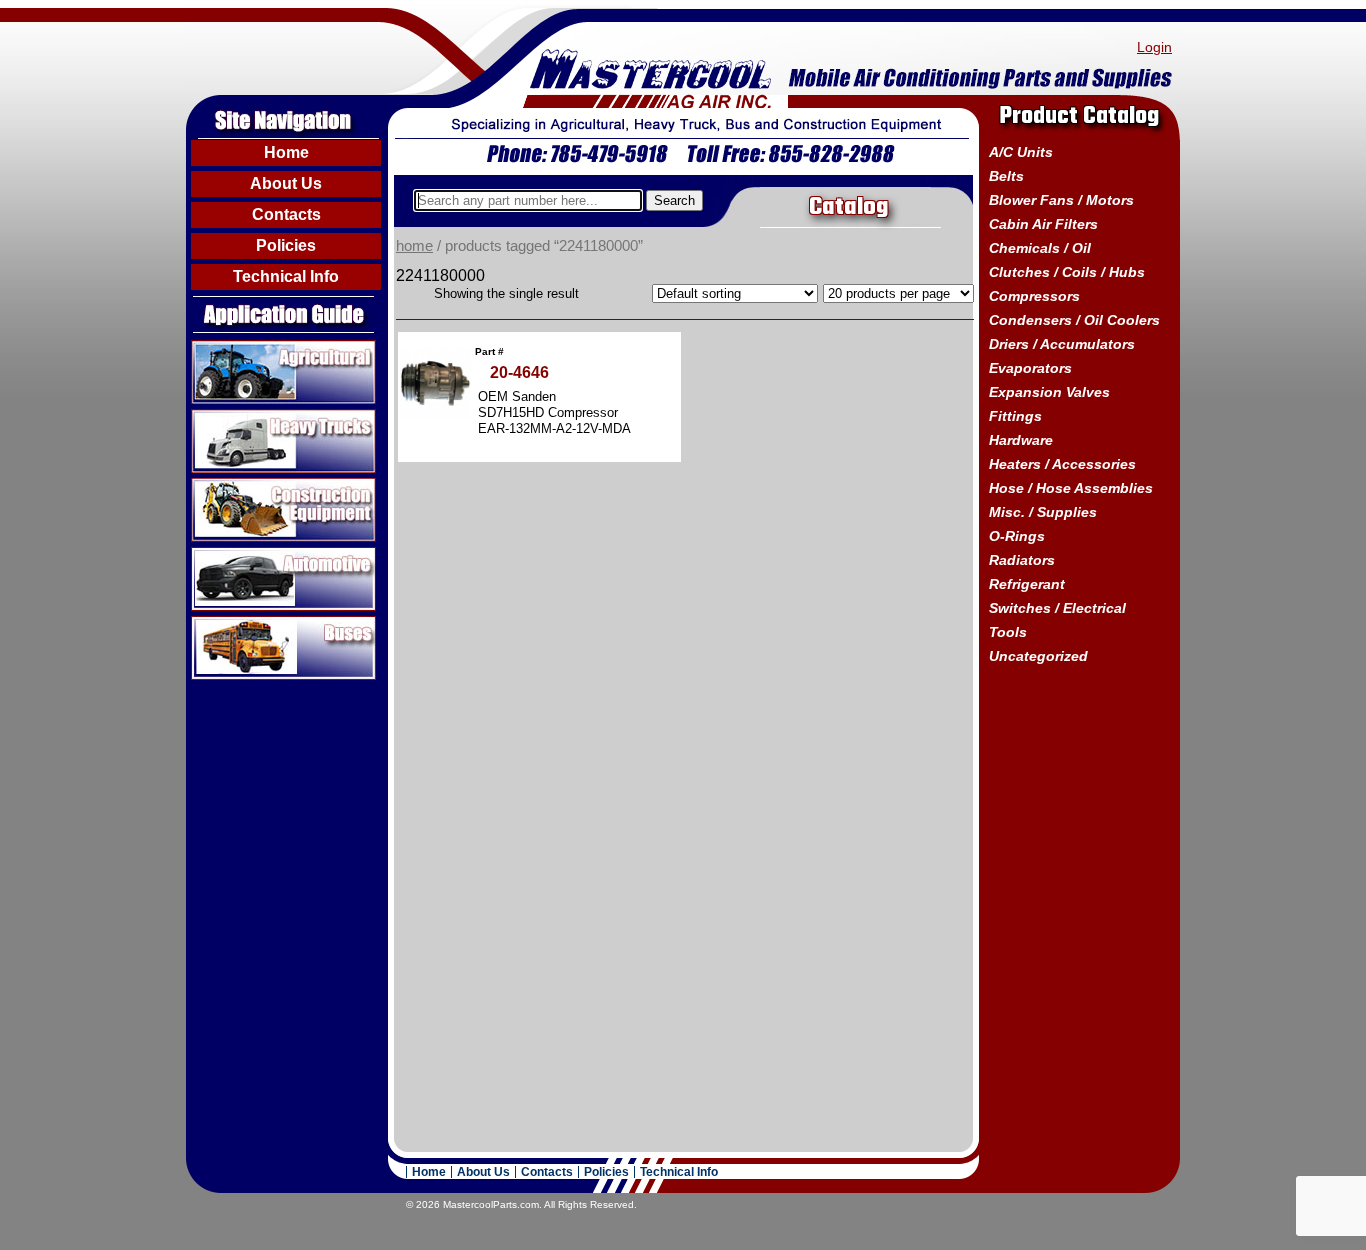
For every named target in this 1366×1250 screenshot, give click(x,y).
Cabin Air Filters (1043, 224)
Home (286, 152)
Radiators (1022, 560)
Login (1154, 47)
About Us (286, 183)
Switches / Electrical (1057, 608)
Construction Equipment (276, 486)
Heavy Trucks (239, 417)
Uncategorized (1038, 656)
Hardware (1021, 440)
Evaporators (1030, 368)
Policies (286, 245)
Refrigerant (1027, 584)
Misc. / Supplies (1043, 512)
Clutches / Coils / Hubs (1067, 272)
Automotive (231, 555)
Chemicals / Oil (1040, 248)
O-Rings (1017, 536)
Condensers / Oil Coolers (1074, 320)
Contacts (286, 214)
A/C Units (1021, 152)
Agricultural (231, 348)
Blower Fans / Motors (1061, 200)
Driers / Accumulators (1062, 344)
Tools (1008, 632)
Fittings (1015, 416)
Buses (213, 624)
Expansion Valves (1049, 392)
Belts (1006, 176)
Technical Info (286, 276)
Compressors (1034, 296)
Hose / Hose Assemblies (1071, 488)
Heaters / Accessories (1062, 464)
